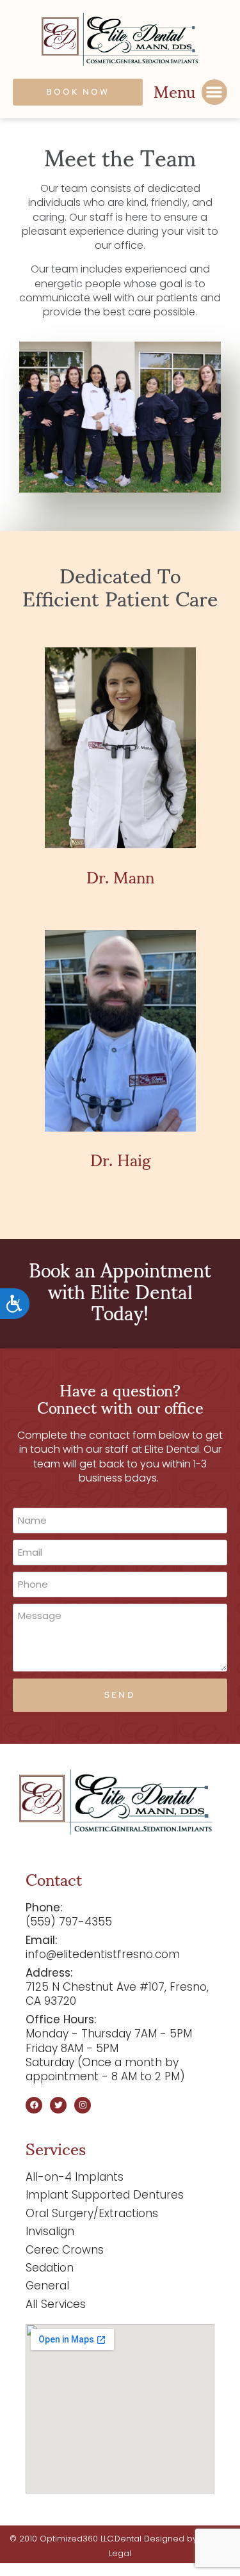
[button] (215, 92)
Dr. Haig (120, 1159)
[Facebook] (34, 2105)
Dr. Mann (120, 876)
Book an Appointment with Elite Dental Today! (120, 1290)
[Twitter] (58, 2105)
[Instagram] (83, 2105)
